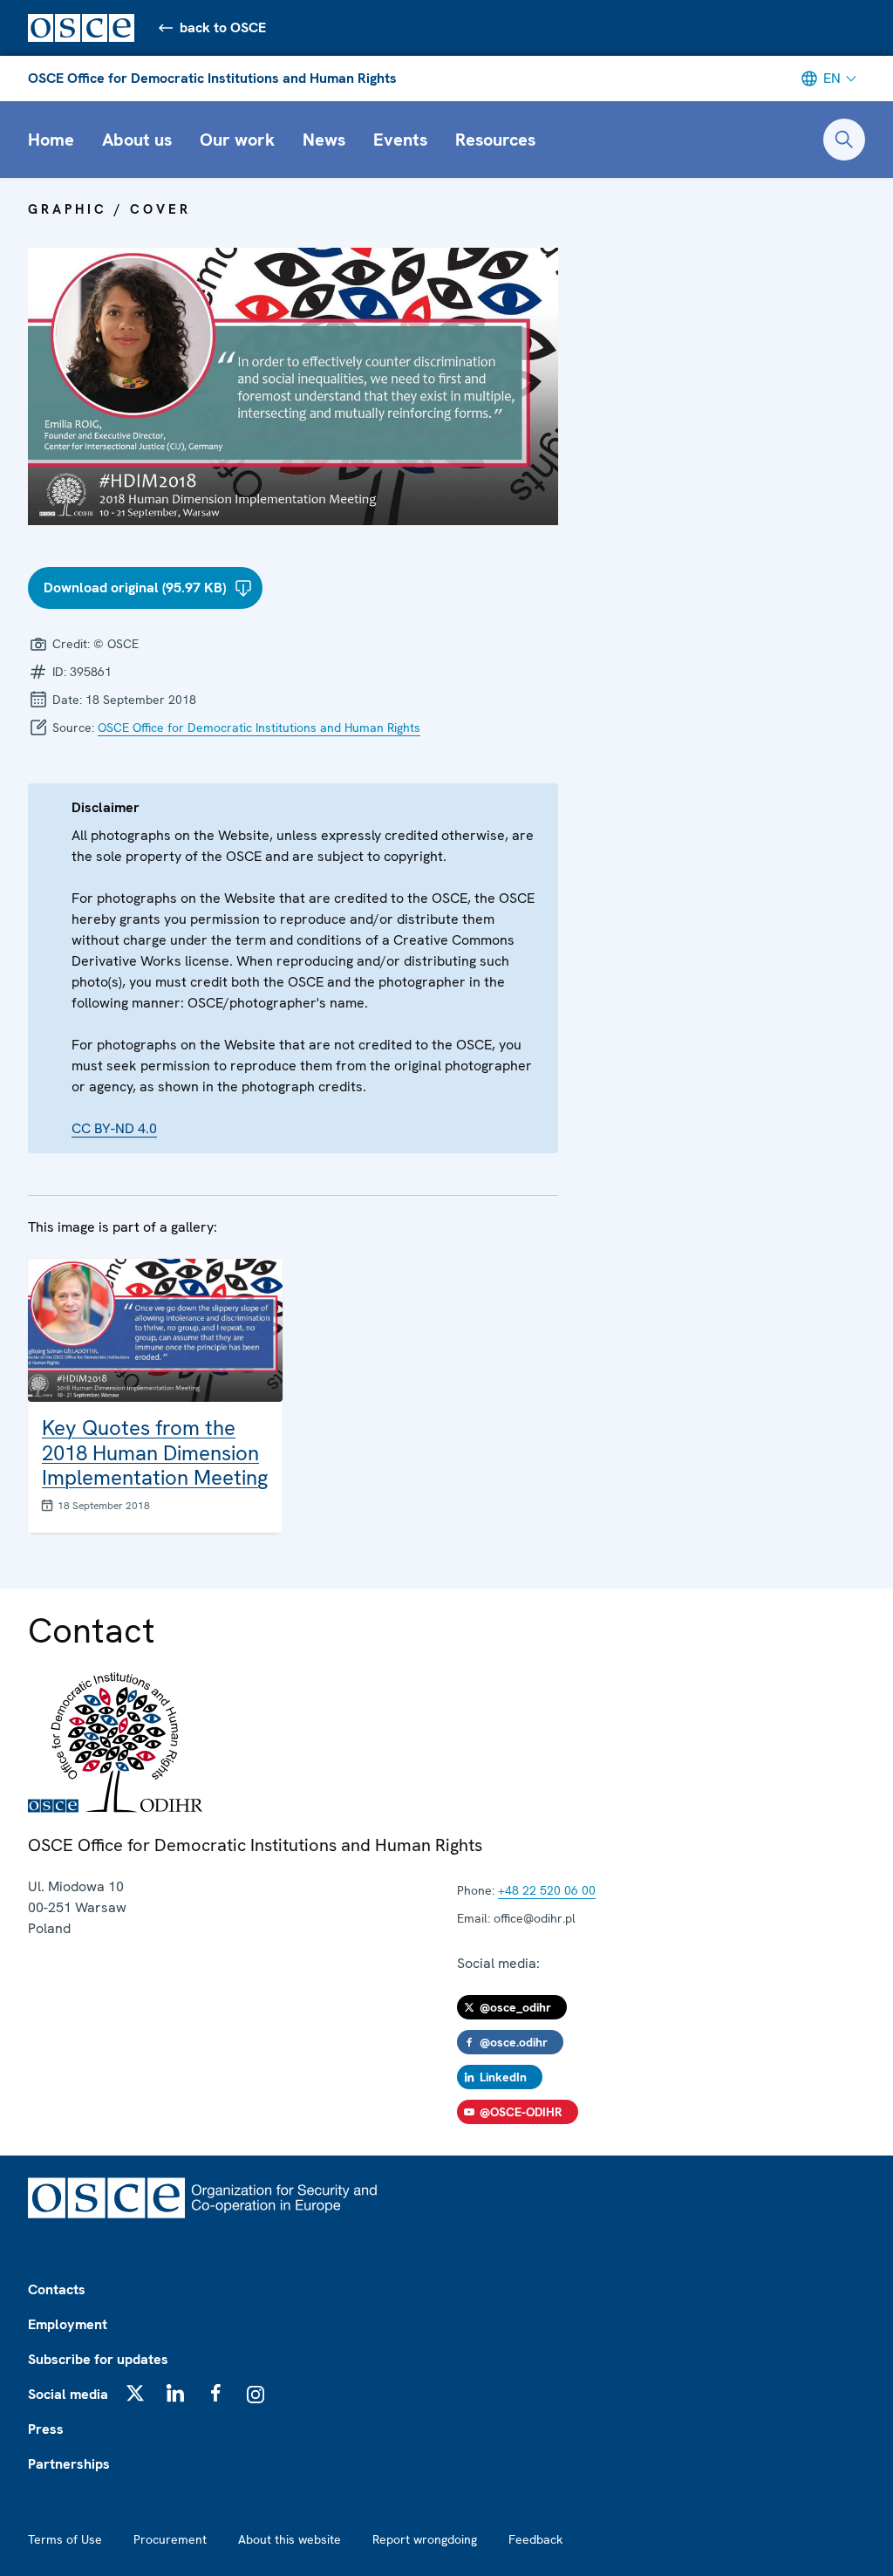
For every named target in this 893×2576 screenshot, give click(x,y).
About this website (290, 2539)
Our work (237, 140)
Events (400, 140)
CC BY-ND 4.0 (114, 1128)
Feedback (535, 2539)
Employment (68, 2324)
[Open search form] (844, 140)
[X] (135, 2393)
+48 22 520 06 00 (547, 1890)
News (324, 140)
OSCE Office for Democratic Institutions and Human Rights (212, 78)
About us (137, 140)
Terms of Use (65, 2539)
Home (51, 140)
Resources (495, 140)
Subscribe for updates (98, 2359)
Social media (68, 2394)
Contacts (57, 2289)
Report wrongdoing (425, 2539)
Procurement (170, 2539)
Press (46, 2429)
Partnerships (69, 2464)
